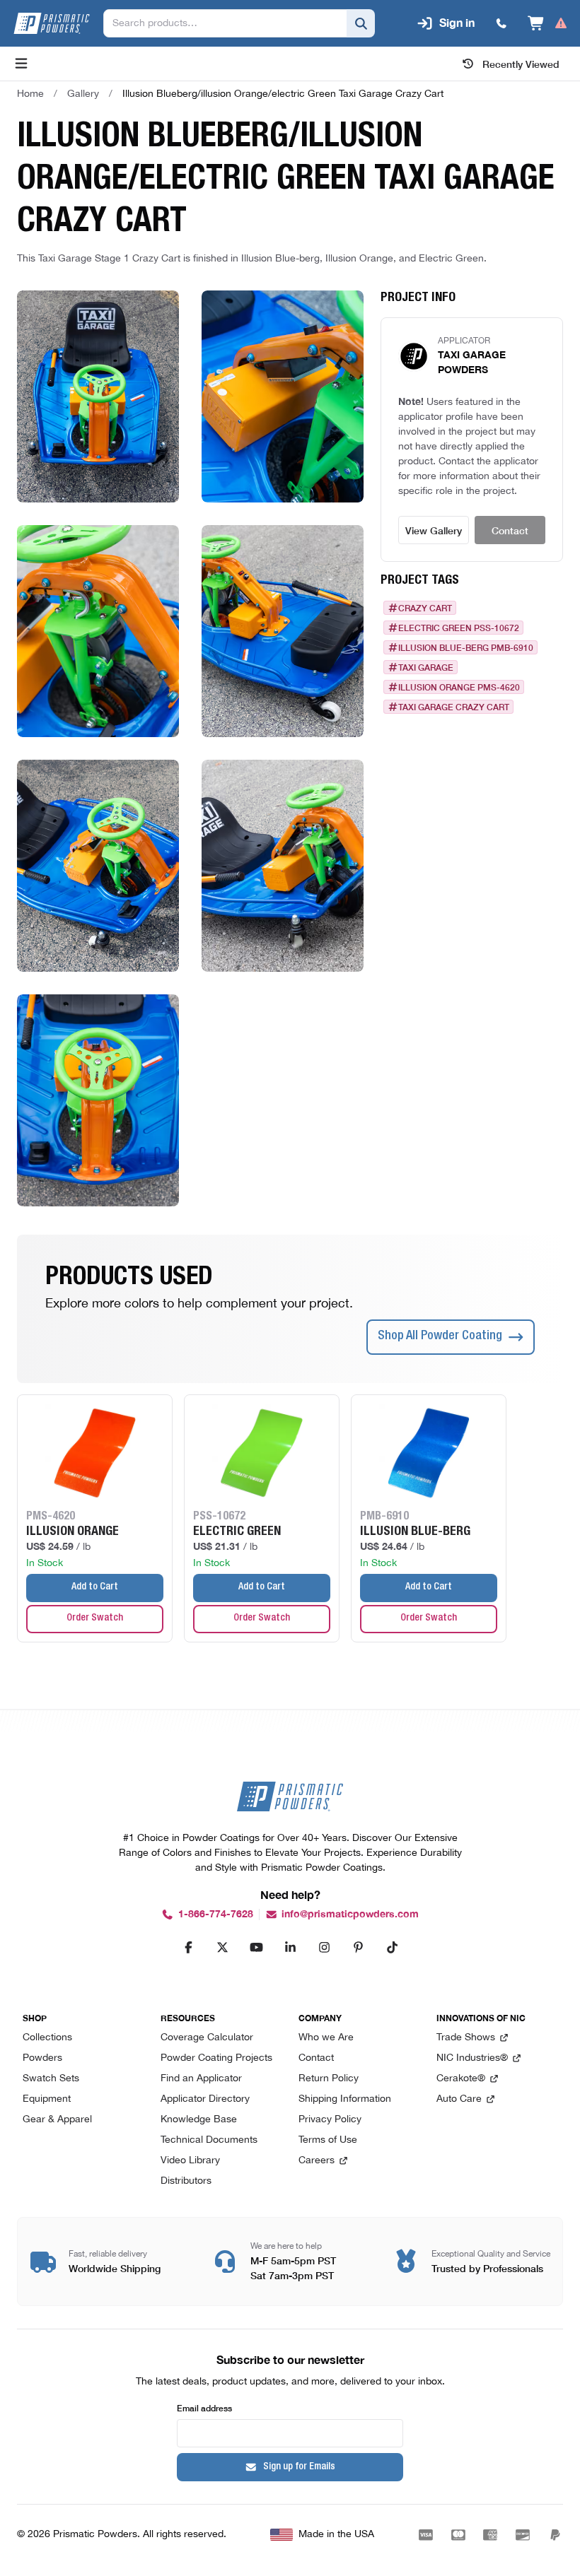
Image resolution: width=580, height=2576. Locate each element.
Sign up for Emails (299, 2467)
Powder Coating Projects (216, 2058)
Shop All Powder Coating (440, 1336)
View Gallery (434, 530)
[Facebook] (188, 1947)
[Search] (361, 23)
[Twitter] (222, 1947)
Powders (42, 2058)
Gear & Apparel (57, 2120)
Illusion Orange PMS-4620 (459, 687)
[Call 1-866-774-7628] (501, 23)
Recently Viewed (521, 64)
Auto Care (459, 2099)
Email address (204, 2407)
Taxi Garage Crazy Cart (454, 707)
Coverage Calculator (207, 2038)
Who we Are (326, 2038)
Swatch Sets (51, 2079)
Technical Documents (209, 2140)
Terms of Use (328, 2140)
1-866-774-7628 (216, 1914)
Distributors (186, 2181)
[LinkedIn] (290, 1947)
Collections (47, 2038)
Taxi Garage (426, 667)
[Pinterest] (358, 1947)
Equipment (47, 2099)
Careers (317, 2161)
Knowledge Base (199, 2120)
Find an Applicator (201, 2079)
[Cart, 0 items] (548, 23)
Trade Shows (466, 2038)
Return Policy (329, 2079)
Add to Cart (95, 1587)
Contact (510, 530)
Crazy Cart (425, 608)
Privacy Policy (330, 2120)
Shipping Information (345, 2099)
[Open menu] (21, 64)
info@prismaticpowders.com (350, 1914)
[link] (283, 94)
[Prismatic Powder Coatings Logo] (52, 23)
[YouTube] (256, 1947)
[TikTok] (392, 1947)
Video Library (190, 2161)
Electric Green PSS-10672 (459, 628)
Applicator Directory (205, 2099)
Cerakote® (461, 2079)
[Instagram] (324, 1947)
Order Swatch (95, 1618)
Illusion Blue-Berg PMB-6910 (466, 647)
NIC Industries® (472, 2058)
